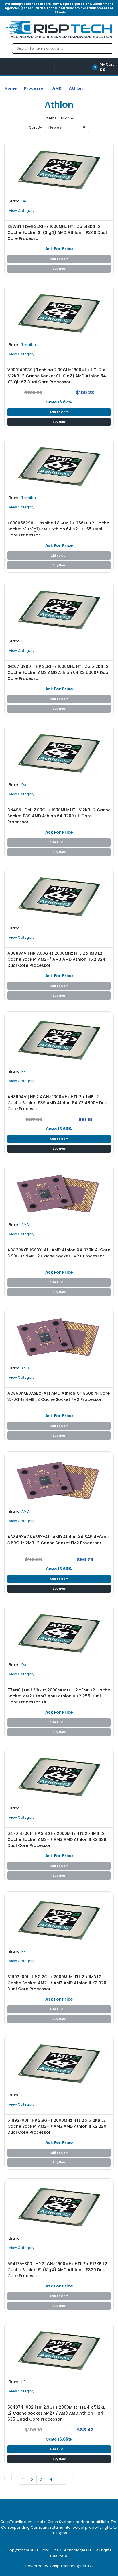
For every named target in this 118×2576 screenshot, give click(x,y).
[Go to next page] (61, 2480)
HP (23, 641)
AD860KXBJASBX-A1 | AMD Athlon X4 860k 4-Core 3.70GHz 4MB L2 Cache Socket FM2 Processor (59, 1396)
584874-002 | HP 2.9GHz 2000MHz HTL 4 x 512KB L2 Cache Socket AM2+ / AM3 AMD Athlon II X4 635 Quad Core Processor (57, 2413)
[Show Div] (29, 67)
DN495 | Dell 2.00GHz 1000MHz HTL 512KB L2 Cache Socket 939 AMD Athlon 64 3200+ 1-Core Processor (59, 816)
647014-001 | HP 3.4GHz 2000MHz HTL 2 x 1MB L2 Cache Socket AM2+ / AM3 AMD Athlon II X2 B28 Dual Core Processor (57, 1839)
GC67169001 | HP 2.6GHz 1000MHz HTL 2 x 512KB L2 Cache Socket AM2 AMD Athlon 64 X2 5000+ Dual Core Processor (58, 672)
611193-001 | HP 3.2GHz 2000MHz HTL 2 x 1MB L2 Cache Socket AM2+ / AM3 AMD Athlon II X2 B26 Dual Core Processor (57, 1983)
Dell (24, 201)
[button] (105, 67)
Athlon (76, 88)
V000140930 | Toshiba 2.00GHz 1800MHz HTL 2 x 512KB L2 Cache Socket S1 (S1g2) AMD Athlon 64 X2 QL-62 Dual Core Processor (57, 376)
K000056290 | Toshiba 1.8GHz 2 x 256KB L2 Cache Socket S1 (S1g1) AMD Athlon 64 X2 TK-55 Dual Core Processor (58, 529)
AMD (57, 88)
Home (11, 88)
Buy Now (59, 269)
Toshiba (29, 345)
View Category (22, 211)
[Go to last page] (69, 2478)
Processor (35, 88)
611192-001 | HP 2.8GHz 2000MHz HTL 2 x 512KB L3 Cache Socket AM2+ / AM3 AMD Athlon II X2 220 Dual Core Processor (57, 2126)
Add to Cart (59, 259)
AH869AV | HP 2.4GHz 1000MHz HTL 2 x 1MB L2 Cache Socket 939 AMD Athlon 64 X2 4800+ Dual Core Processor (58, 1103)
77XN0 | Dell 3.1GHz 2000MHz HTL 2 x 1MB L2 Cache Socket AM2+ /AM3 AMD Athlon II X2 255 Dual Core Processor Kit (59, 1696)
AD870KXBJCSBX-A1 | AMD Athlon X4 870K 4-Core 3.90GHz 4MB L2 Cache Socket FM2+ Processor (59, 1253)
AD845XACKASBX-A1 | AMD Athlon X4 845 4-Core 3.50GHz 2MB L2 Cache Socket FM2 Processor (58, 1540)
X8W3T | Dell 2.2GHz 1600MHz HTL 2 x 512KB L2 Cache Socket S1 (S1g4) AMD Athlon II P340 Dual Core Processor (57, 232)
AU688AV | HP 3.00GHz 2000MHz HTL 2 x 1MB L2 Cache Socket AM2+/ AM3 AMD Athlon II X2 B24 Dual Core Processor (56, 959)
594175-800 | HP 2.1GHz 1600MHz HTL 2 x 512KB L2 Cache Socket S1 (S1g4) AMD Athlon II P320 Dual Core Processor (57, 2270)
